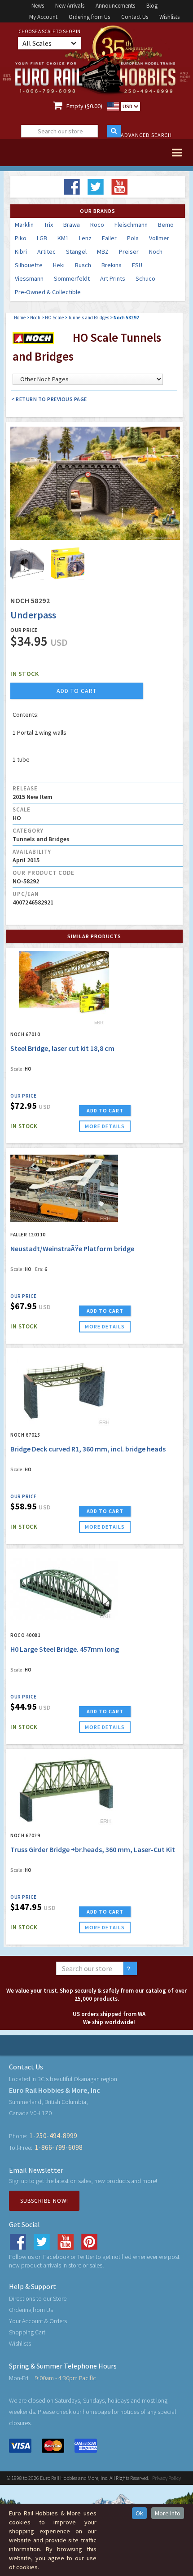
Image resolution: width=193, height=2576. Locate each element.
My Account (43, 17)
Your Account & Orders (38, 2321)
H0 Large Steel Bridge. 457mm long (65, 1649)
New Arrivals (70, 6)
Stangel (76, 251)
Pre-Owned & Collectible (48, 292)
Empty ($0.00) (84, 106)
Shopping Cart (27, 2332)
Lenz (85, 238)
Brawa (72, 225)
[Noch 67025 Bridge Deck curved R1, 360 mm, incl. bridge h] (64, 1389)
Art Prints (113, 278)
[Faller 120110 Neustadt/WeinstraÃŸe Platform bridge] (64, 1188)
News (38, 6)
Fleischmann (131, 225)
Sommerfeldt (72, 278)
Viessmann (29, 278)
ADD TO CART (105, 1110)
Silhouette (29, 265)
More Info (168, 2513)
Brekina (112, 265)
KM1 (63, 238)
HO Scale (54, 318)
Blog (152, 6)
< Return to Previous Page (49, 399)
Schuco (145, 278)
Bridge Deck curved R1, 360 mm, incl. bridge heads (88, 1449)
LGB (42, 238)
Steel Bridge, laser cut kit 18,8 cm (62, 1048)
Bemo (166, 225)
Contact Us (135, 17)
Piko (21, 238)
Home (20, 318)
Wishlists (169, 17)
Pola (133, 238)
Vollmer (159, 238)
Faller (109, 238)
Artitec (46, 251)
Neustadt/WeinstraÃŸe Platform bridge (72, 1248)
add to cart (77, 691)
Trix (48, 225)
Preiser (129, 251)
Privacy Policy (167, 2478)
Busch (83, 265)
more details (105, 1126)
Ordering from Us (89, 17)
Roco (97, 225)
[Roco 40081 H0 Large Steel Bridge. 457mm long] (64, 1589)
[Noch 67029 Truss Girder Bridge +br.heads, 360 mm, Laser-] (64, 1789)
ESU (137, 265)
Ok (139, 2513)
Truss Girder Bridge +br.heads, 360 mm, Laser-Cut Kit (93, 1849)
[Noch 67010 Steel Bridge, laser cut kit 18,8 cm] (64, 988)
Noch (156, 251)
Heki (59, 265)
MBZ (103, 251)
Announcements (115, 6)
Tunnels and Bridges (89, 318)
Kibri (21, 251)
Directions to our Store (38, 2298)
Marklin (24, 225)
